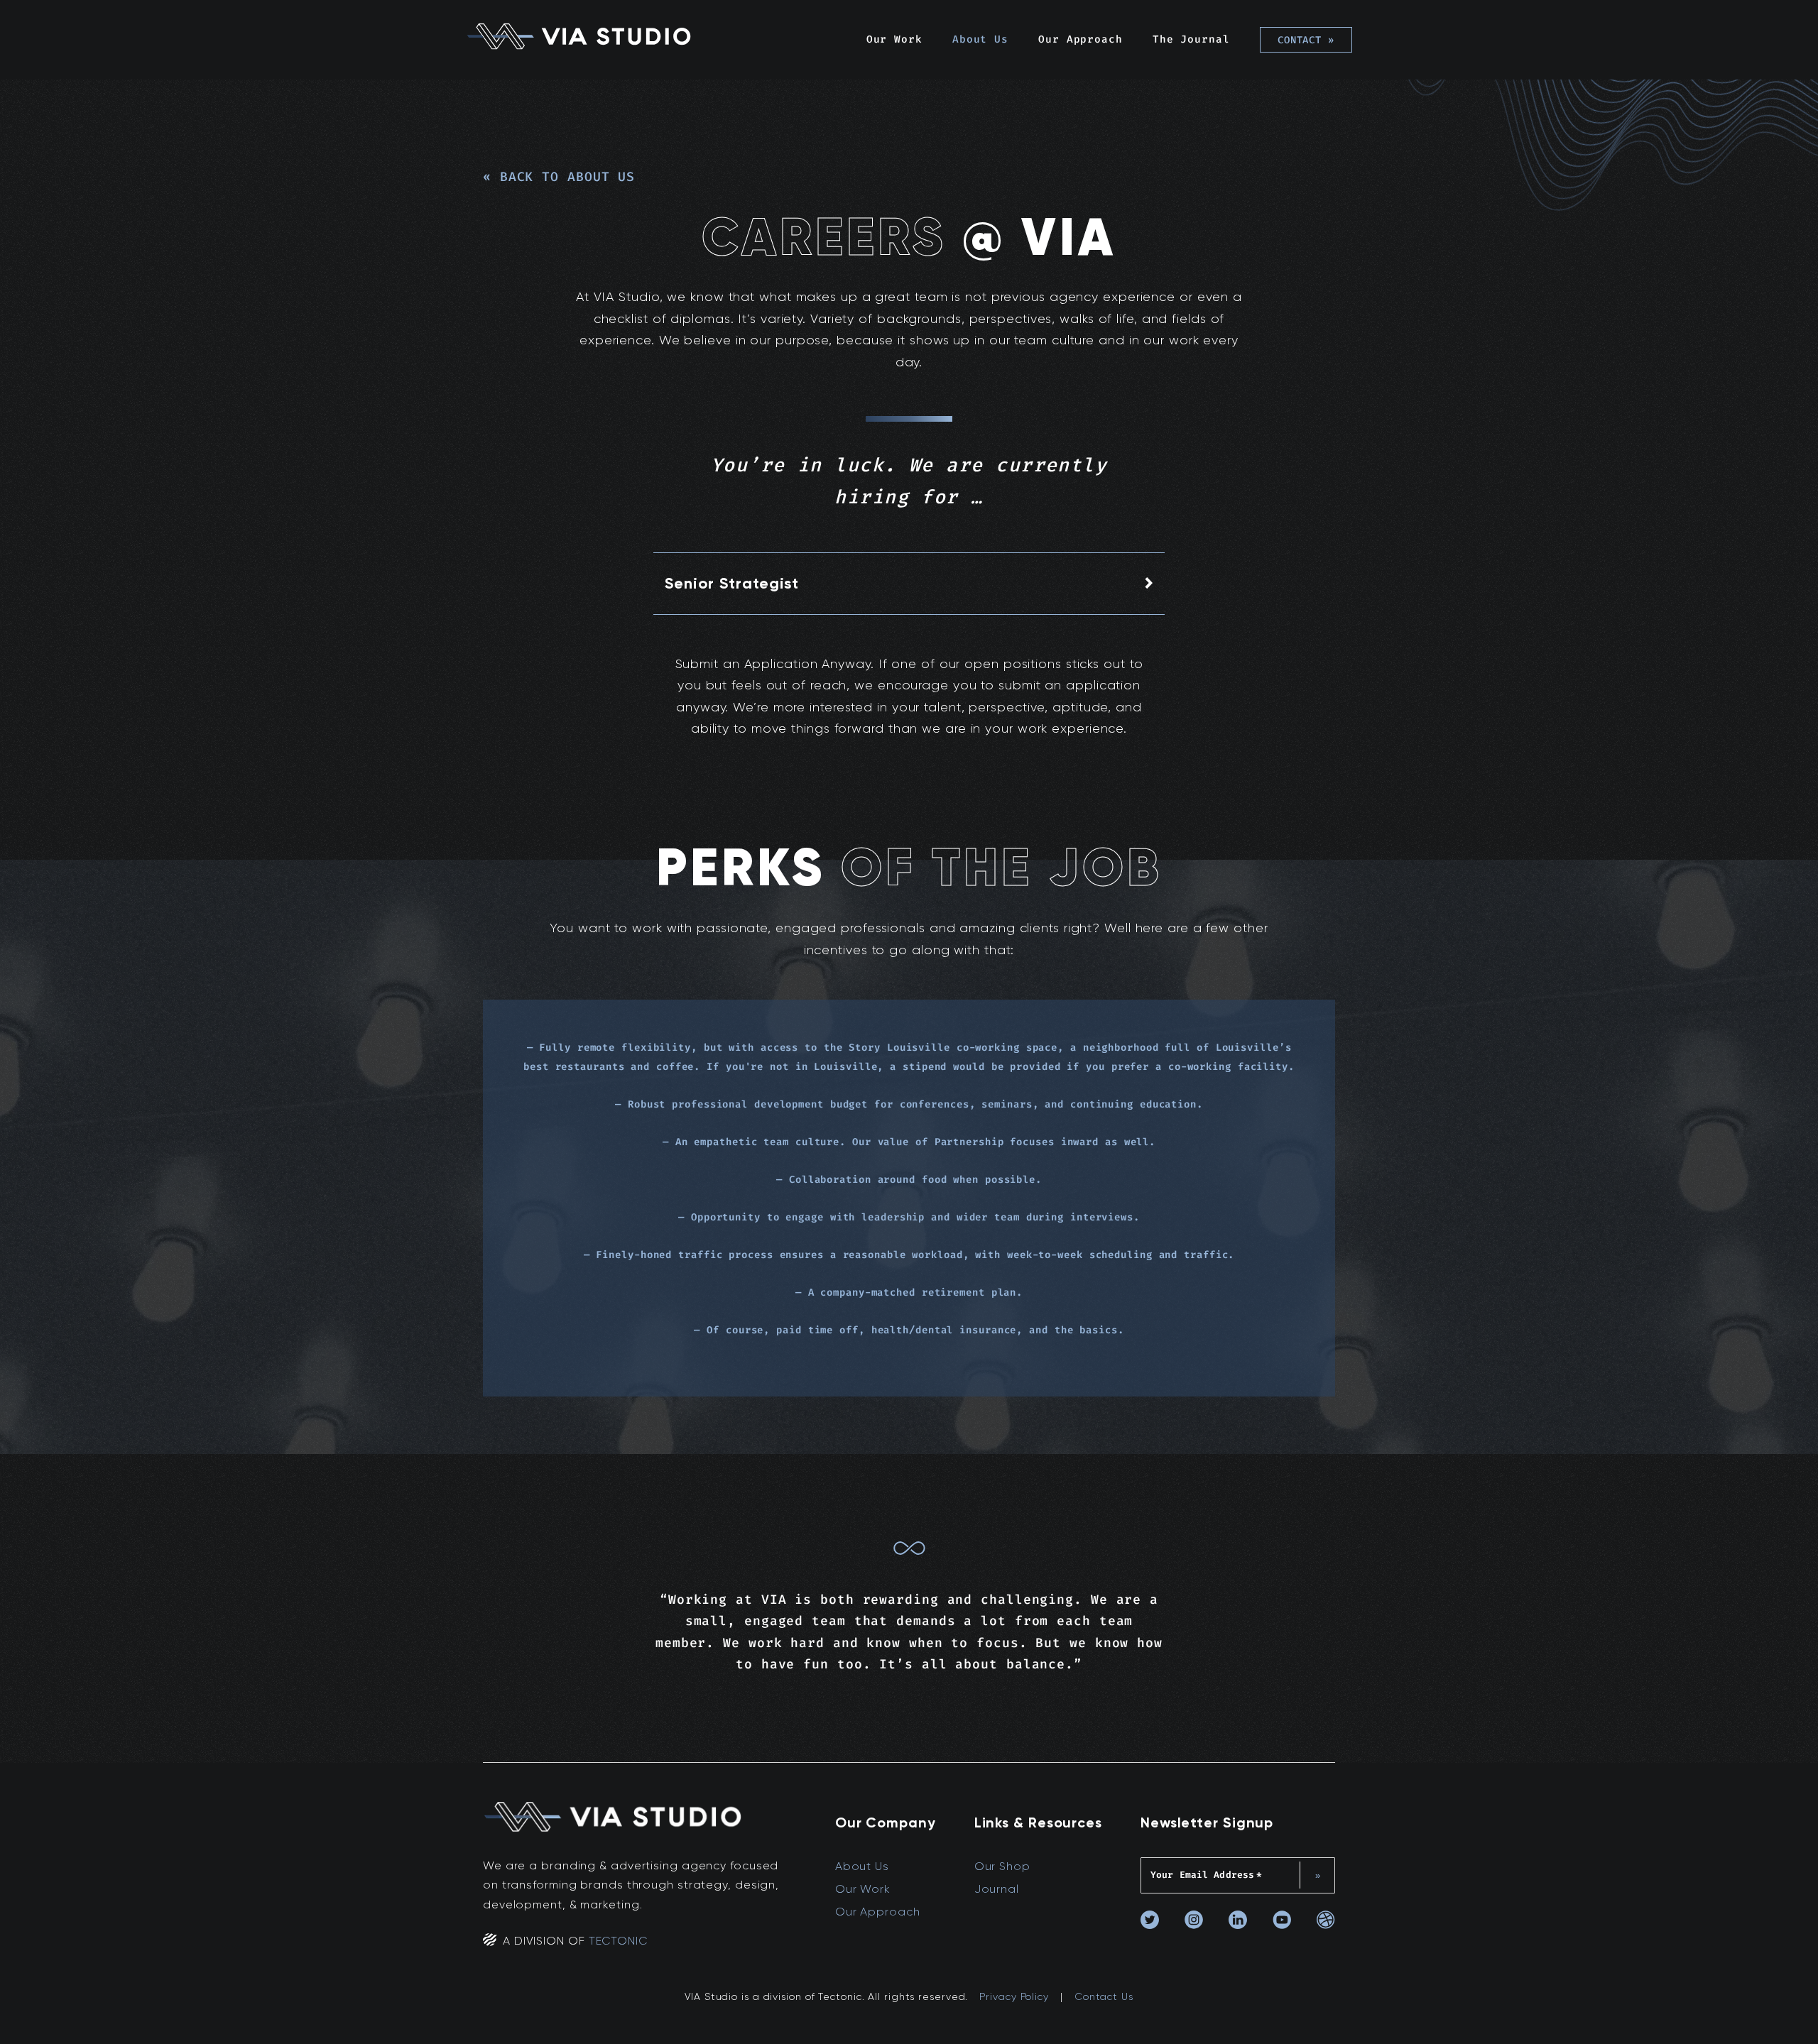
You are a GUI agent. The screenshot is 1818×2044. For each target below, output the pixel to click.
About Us (980, 39)
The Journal (1191, 39)
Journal (997, 1889)
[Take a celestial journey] (909, 1552)
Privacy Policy (1014, 1996)
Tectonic (618, 1941)
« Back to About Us (559, 177)
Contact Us (1104, 1996)
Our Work (894, 39)
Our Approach (1081, 39)
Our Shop (1002, 1866)
